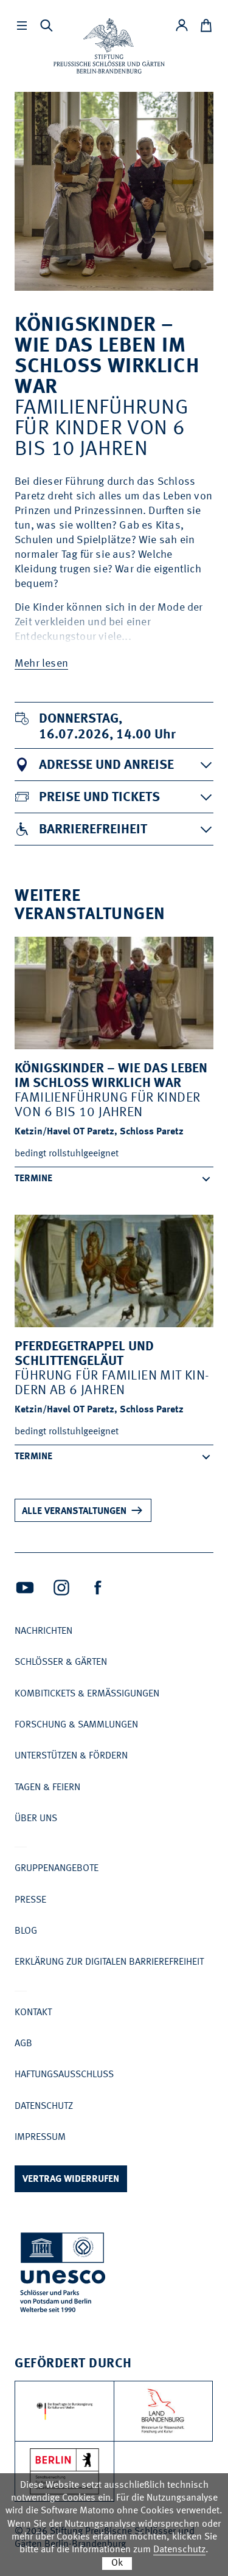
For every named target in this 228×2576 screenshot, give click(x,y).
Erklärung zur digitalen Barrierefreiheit (109, 1962)
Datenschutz (44, 2106)
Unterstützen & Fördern (71, 1756)
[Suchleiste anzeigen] (46, 26)
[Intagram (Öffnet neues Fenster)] (61, 1588)
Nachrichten (43, 1631)
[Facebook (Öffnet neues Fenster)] (98, 1588)
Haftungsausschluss (64, 2075)
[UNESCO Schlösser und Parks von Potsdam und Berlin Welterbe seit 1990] (64, 2275)
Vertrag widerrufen (71, 2179)
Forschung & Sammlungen (76, 1725)
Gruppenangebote (57, 1869)
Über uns (36, 1819)
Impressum (40, 2137)
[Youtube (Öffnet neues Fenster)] (25, 1588)
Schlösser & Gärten (61, 1662)
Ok (117, 2563)
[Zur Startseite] (109, 46)
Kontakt (33, 2013)
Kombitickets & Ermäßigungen (87, 1694)
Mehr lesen (41, 664)
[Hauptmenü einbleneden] (22, 26)
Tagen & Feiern (47, 1788)
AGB (23, 2044)
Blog (26, 1931)
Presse (30, 1900)
